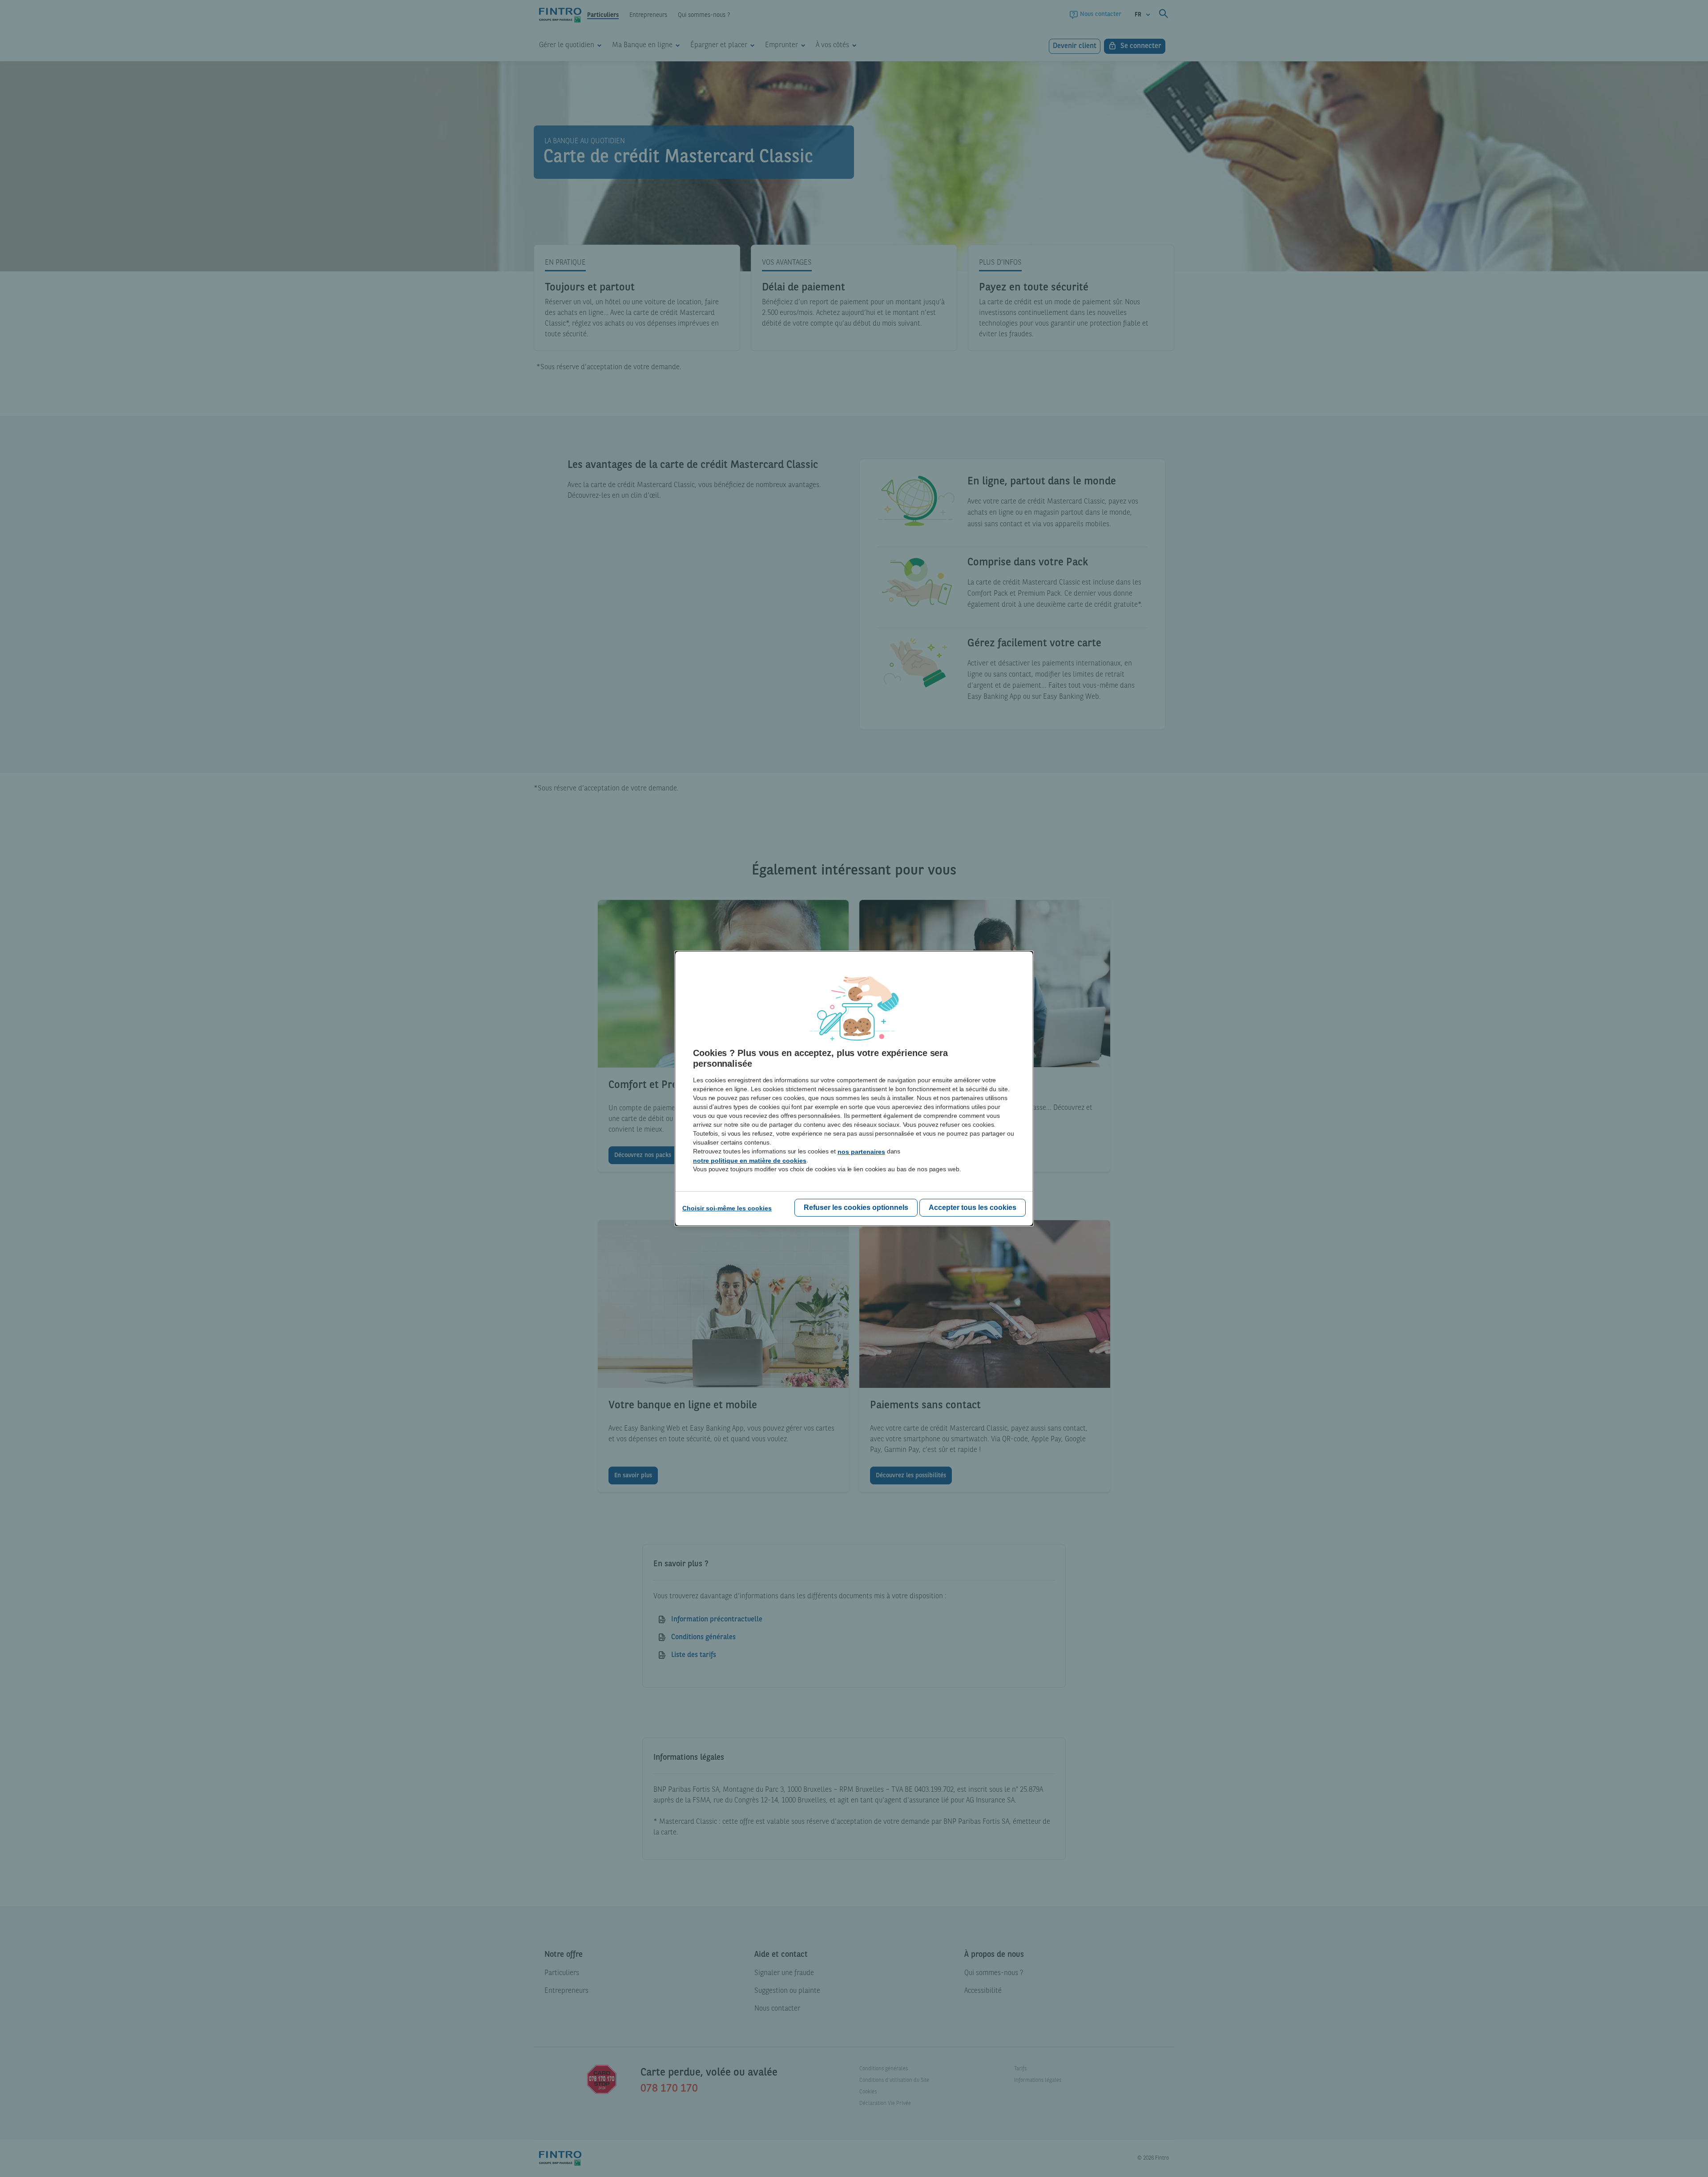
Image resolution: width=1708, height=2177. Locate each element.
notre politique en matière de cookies (750, 1161)
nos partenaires (861, 1152)
